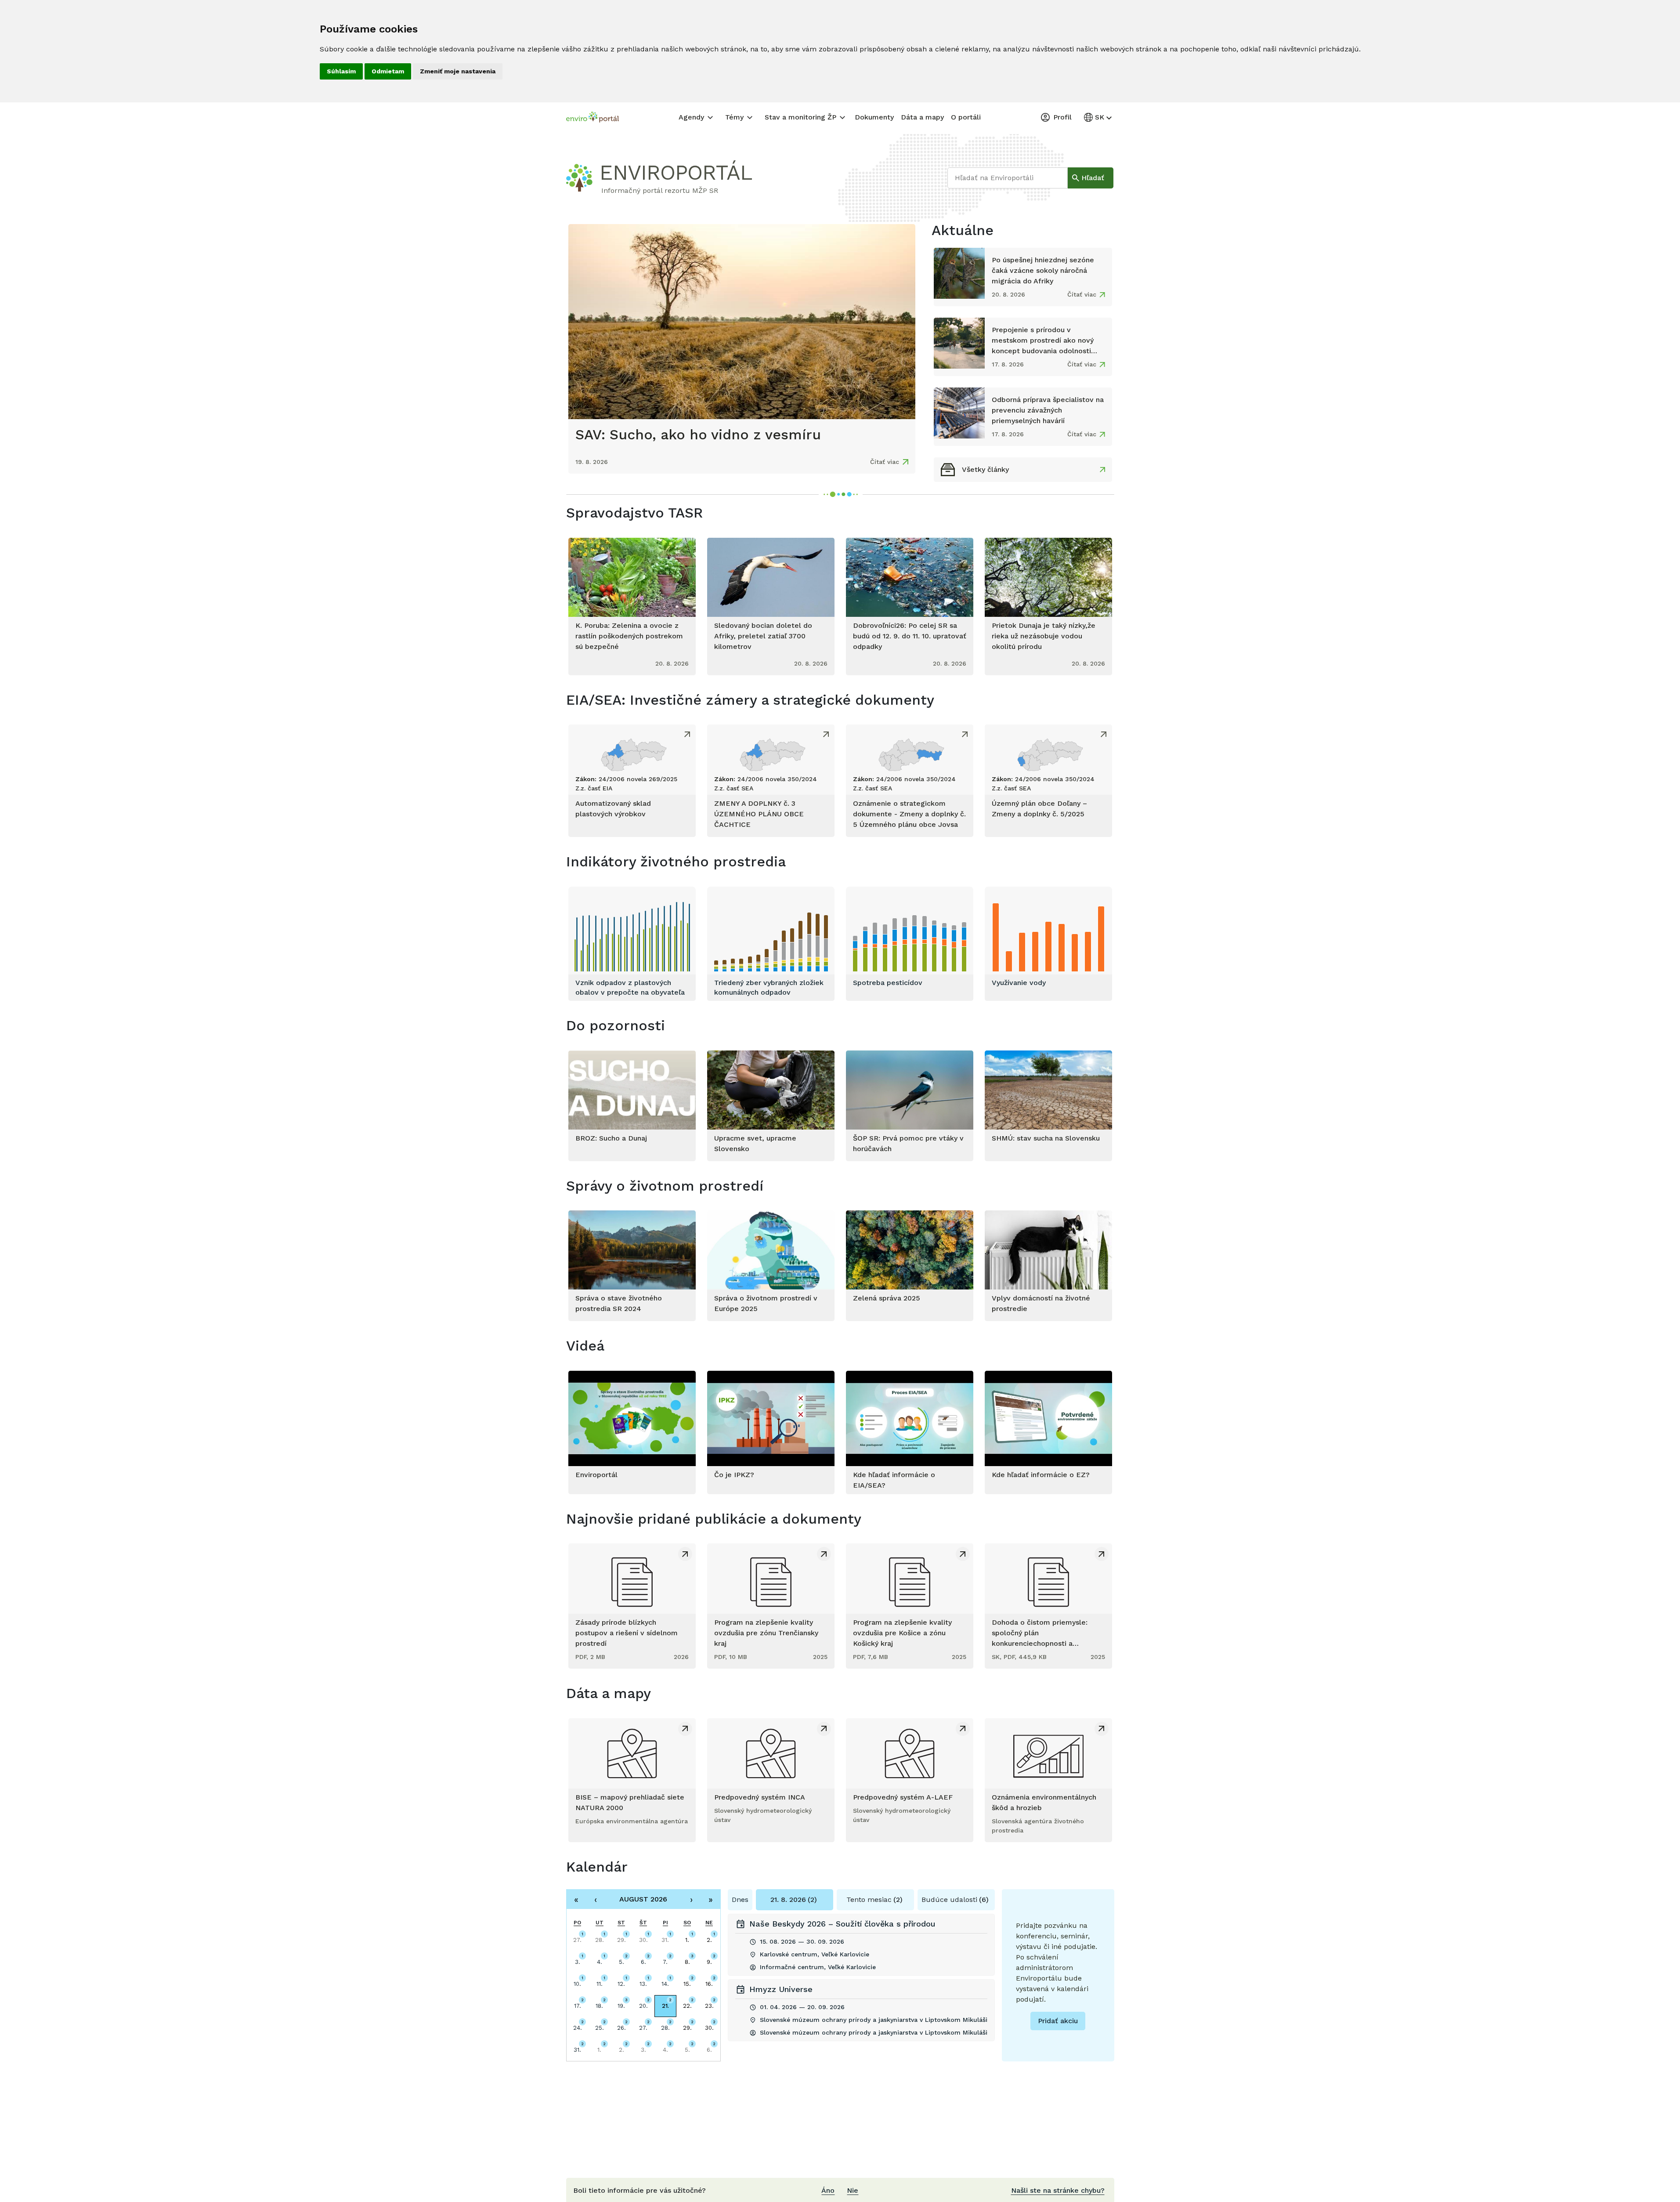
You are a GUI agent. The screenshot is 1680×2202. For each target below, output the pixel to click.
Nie (853, 2190)
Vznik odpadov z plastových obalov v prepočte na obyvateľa (630, 987)
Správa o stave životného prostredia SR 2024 (619, 1303)
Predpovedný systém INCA (760, 1797)
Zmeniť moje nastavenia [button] (458, 71)
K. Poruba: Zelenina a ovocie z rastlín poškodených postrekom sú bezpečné (629, 636)
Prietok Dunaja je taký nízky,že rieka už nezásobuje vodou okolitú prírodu (1044, 636)
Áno (828, 2190)
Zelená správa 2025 (887, 1298)
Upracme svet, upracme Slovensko (755, 1143)
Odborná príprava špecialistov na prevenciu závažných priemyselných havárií (1048, 410)
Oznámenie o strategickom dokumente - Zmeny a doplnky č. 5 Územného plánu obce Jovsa (909, 814)
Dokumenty (874, 117)
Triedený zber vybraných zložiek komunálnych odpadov (769, 987)
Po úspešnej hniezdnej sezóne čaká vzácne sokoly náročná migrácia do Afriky (1043, 270)
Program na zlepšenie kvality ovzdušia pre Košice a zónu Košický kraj (902, 1633)
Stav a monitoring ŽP (800, 117)
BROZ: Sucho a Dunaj (611, 1138)
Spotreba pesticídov (888, 983)
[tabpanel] (861, 1981)
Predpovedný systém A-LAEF (903, 1797)
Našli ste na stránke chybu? (1058, 2190)
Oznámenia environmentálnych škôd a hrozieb (1044, 1802)
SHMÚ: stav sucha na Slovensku (1046, 1138)
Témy (734, 117)
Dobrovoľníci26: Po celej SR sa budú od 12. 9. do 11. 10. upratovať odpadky (910, 636)
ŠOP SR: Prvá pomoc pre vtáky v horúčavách (908, 1143)
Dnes (740, 1900)
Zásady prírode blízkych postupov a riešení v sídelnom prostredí (627, 1633)
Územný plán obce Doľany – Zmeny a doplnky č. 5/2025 (1039, 809)
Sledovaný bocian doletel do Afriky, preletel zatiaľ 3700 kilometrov (763, 636)
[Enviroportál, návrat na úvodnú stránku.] (593, 118)
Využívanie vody (1019, 983)
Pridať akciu (1058, 2021)
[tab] (795, 1900)
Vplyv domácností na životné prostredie (1041, 1303)
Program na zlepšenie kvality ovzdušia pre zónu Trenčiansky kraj (766, 1633)
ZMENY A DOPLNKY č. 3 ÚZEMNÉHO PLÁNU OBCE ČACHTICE (759, 814)
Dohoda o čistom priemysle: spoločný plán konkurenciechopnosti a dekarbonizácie (1040, 1633)
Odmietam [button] (388, 71)
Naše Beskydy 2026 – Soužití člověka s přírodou (842, 1924)
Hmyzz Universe (781, 1989)
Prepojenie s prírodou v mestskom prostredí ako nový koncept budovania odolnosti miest (1043, 341)
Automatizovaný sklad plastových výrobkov (613, 809)
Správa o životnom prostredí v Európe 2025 (766, 1303)
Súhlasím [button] (341, 71)
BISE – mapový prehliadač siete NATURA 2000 (630, 1802)
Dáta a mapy (922, 117)
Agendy (691, 117)
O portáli (966, 117)
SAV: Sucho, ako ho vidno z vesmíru (698, 435)
